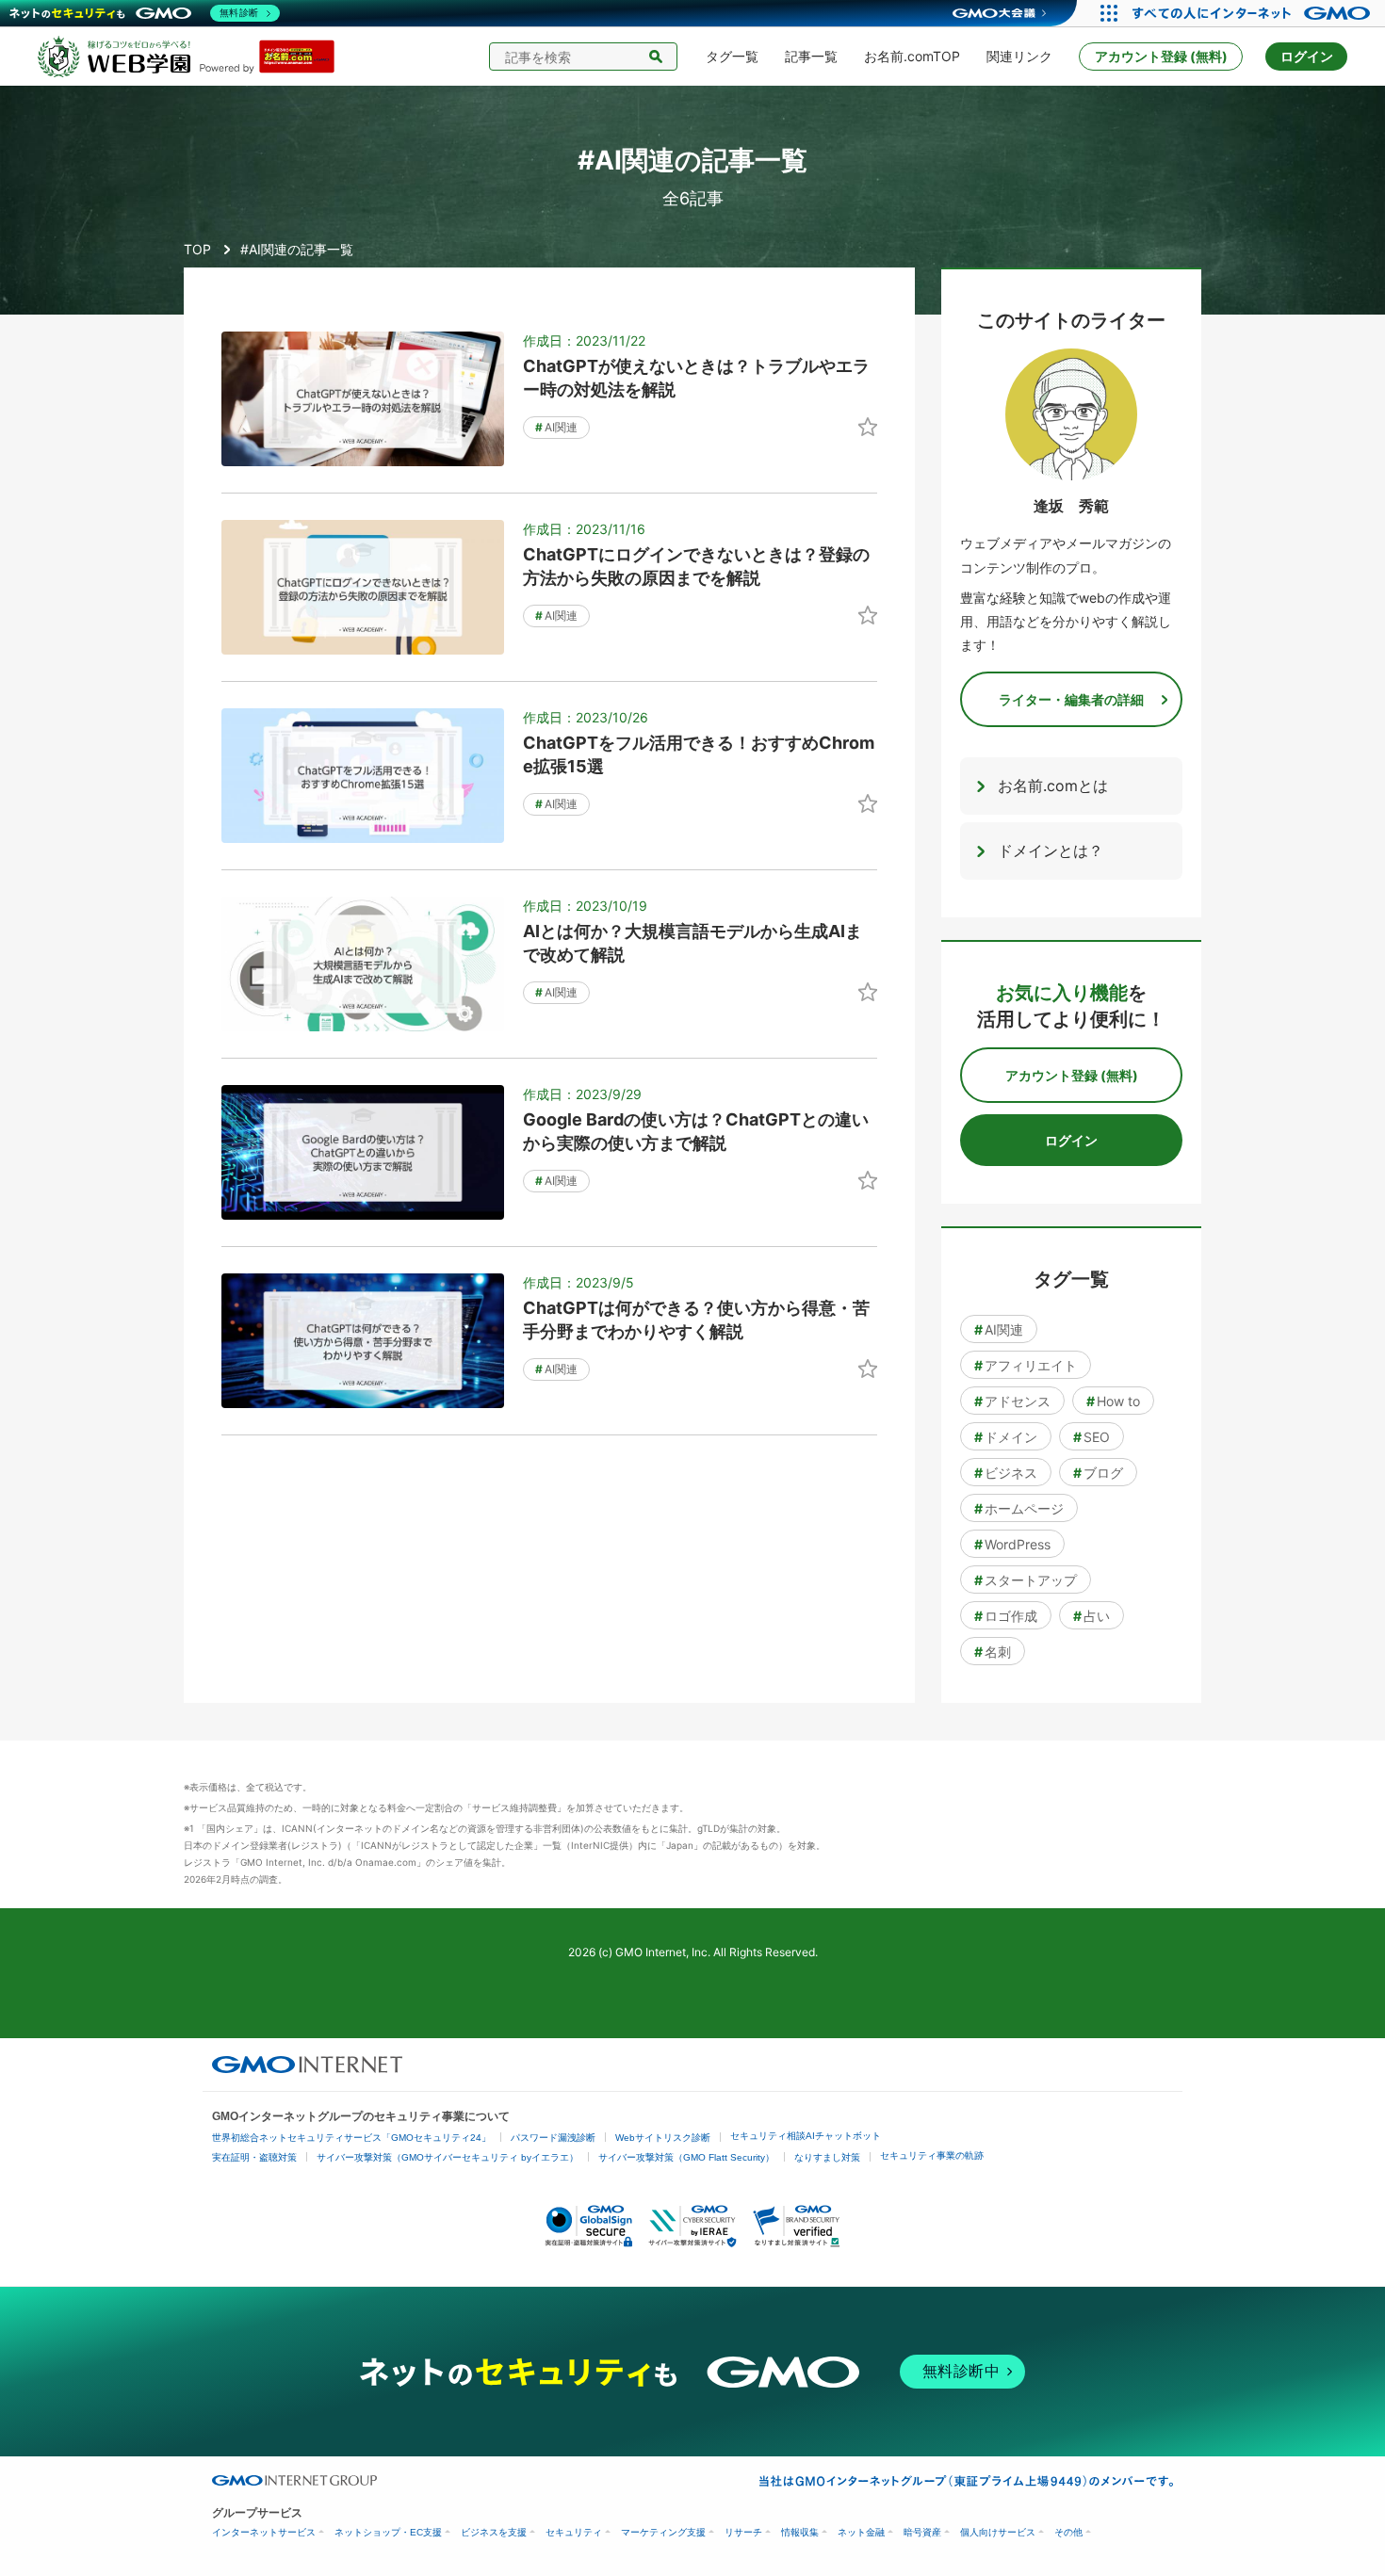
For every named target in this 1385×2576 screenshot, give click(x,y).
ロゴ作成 (1006, 1616)
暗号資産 (922, 2532)
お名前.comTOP (912, 56)
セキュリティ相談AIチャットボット (806, 2136)
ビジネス (1006, 1473)
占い (1092, 1616)
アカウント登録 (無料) (1161, 56)
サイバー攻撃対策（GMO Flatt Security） (686, 2157)
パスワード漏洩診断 (553, 2138)
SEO (1092, 1437)
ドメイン (1006, 1437)
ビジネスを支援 (494, 2532)
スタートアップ (1026, 1580)
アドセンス (1012, 1401)
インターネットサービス (264, 2532)
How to (1113, 1401)
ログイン (1307, 56)
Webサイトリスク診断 (663, 2138)
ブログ (1098, 1473)
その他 (1068, 2532)
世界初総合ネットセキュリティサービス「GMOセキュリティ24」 (351, 2138)
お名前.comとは (1053, 786)
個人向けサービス (998, 2532)
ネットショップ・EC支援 (388, 2532)
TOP (197, 249)
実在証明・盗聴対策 (254, 2157)
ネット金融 (861, 2532)
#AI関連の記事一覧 (297, 249)
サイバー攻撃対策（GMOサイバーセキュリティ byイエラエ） (448, 2157)
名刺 (993, 1652)
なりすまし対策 (827, 2157)
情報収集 (800, 2532)
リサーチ (743, 2532)
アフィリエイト (1026, 1365)
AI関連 (556, 427)
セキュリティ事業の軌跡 (932, 2155)
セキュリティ (574, 2532)
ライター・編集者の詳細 (1071, 699)
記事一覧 (811, 56)
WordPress (1012, 1544)
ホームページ (1019, 1508)
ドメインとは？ (1051, 851)
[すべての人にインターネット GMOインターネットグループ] (1254, 13)
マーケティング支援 (663, 2532)
